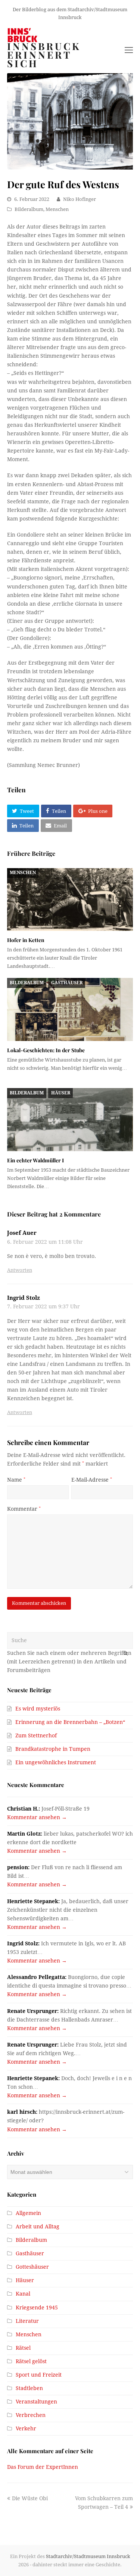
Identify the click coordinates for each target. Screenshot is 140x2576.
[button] (23, 811)
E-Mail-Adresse (92, 1480)
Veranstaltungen (36, 2402)
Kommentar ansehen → (37, 1817)
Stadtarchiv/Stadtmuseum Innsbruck (88, 2556)
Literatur (27, 2321)
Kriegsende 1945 (37, 2308)
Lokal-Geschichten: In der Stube (46, 1050)
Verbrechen (31, 2415)
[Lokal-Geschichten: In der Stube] (70, 1009)
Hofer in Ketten (26, 940)
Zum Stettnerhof (36, 1736)
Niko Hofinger (80, 199)
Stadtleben (29, 2388)
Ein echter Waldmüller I (35, 1160)
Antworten (20, 1270)
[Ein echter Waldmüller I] (70, 1120)
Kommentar (24, 1509)
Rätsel (23, 2348)
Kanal (23, 2294)
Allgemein (28, 2213)
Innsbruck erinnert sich (44, 55)
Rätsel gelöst (31, 2361)
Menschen (57, 209)
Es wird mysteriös (38, 1709)
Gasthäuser (67, 983)
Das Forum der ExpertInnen (43, 2467)
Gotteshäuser (32, 2267)
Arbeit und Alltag (38, 2227)
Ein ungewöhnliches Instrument (56, 1762)
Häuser (61, 1093)
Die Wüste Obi (30, 2498)
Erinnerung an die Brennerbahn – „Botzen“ (70, 1722)
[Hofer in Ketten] (70, 900)
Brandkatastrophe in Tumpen (53, 1749)
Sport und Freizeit (39, 2375)
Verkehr (26, 2429)
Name (16, 1480)
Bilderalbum (29, 209)
